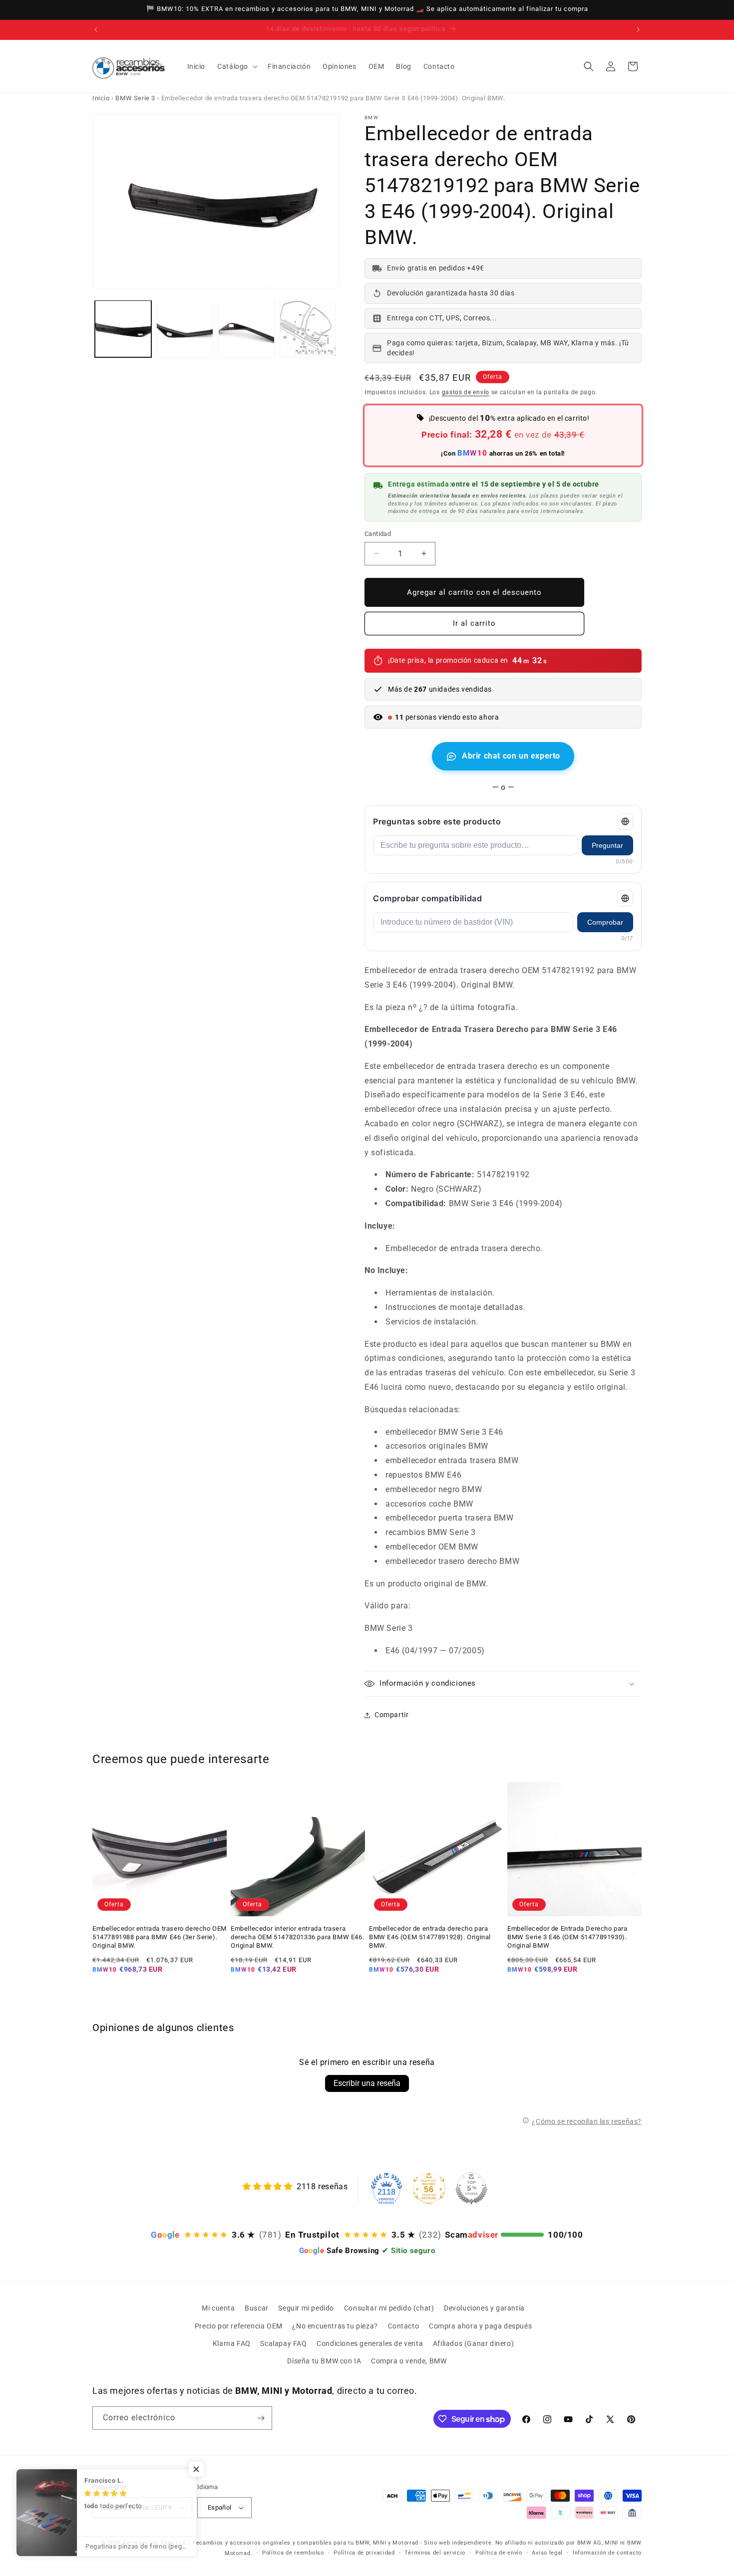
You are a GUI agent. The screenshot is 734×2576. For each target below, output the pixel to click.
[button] (236, 66)
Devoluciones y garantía (484, 2308)
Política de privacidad (364, 2553)
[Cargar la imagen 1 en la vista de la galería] (123, 329)
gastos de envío (466, 392)
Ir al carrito (474, 623)
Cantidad (378, 534)
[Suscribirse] (261, 2418)
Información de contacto (607, 2553)
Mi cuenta (218, 2308)
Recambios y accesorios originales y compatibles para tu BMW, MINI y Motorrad (305, 2543)
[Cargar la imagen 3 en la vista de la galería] (246, 329)
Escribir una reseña (367, 2083)
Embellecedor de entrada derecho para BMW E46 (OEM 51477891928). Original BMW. (430, 1937)
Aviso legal (547, 2553)
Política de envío (499, 2553)
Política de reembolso (293, 2553)
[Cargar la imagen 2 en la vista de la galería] (184, 329)
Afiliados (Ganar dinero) (473, 2343)
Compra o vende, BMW (409, 2361)
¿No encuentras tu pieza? (335, 2326)
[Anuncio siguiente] (638, 29)
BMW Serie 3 (135, 98)
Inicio (101, 98)
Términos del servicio (435, 2553)
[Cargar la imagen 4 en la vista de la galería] (308, 329)
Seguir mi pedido (306, 2308)
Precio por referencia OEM (239, 2326)
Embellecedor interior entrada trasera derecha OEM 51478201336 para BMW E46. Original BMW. (297, 1937)
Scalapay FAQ (283, 2343)
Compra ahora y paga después (480, 2326)
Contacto (404, 2326)
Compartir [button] (391, 1715)
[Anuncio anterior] (96, 29)
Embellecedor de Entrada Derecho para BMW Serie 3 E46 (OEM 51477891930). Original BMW (567, 1937)
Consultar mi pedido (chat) (389, 2308)
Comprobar (605, 922)
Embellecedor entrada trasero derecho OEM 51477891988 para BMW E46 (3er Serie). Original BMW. (160, 1937)
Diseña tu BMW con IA (324, 2361)
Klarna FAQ (232, 2343)
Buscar (257, 2308)
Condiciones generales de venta (370, 2343)
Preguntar (607, 845)
